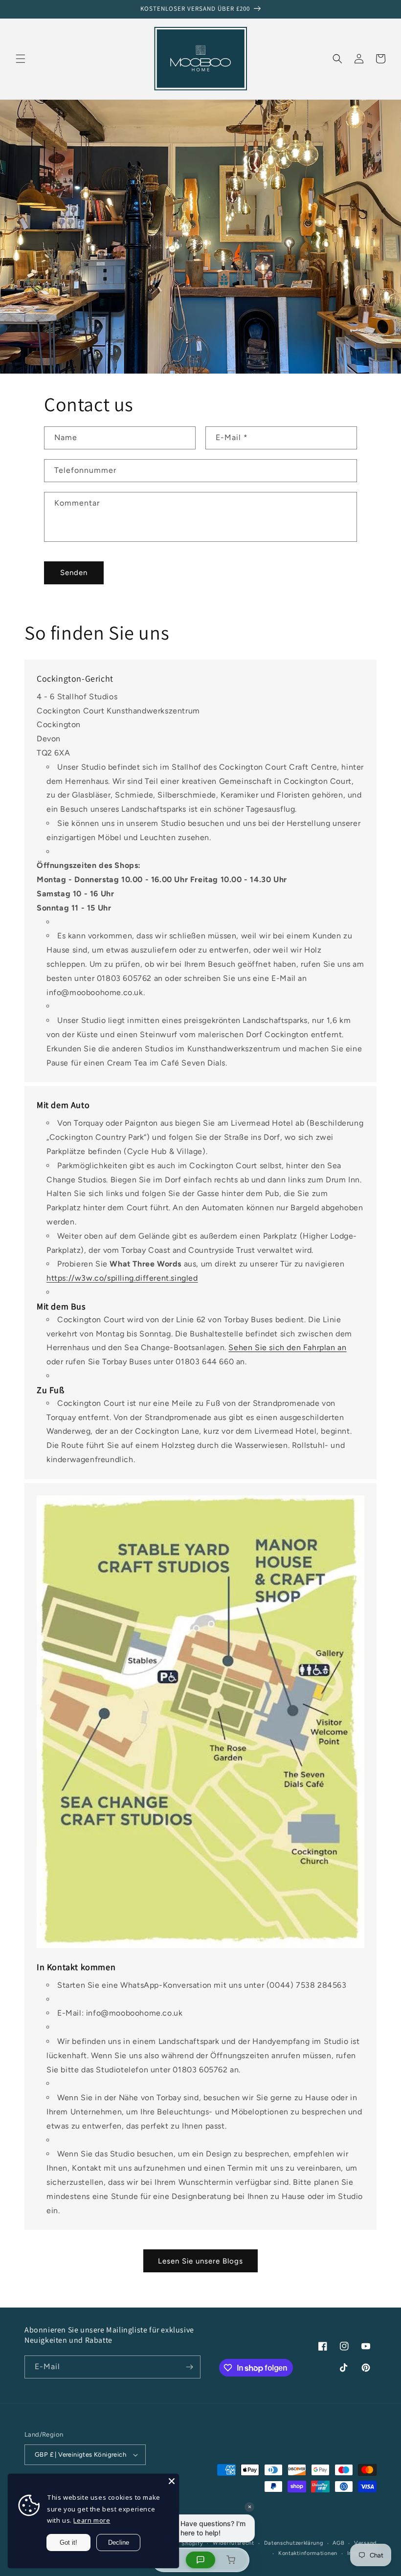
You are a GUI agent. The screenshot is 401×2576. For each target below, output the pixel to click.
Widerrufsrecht (234, 2543)
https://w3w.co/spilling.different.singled (122, 1278)
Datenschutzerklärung (294, 2543)
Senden (74, 573)
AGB (338, 2543)
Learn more (92, 2520)
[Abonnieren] (189, 2367)
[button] (21, 59)
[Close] (172, 2481)
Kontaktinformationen (308, 2553)
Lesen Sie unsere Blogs (200, 2261)
